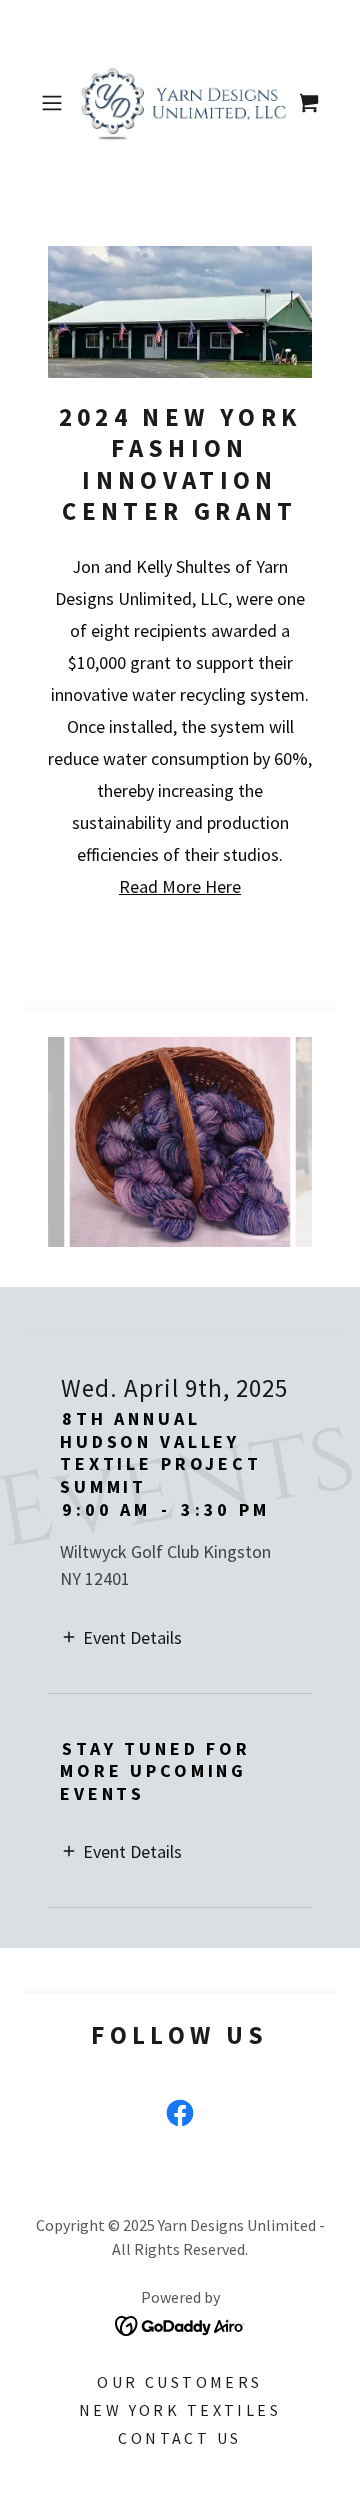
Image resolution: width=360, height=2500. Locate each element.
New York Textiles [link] (180, 2410)
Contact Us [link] (179, 2438)
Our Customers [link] (180, 2382)
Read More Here (180, 886)
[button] (54, 103)
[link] (179, 103)
